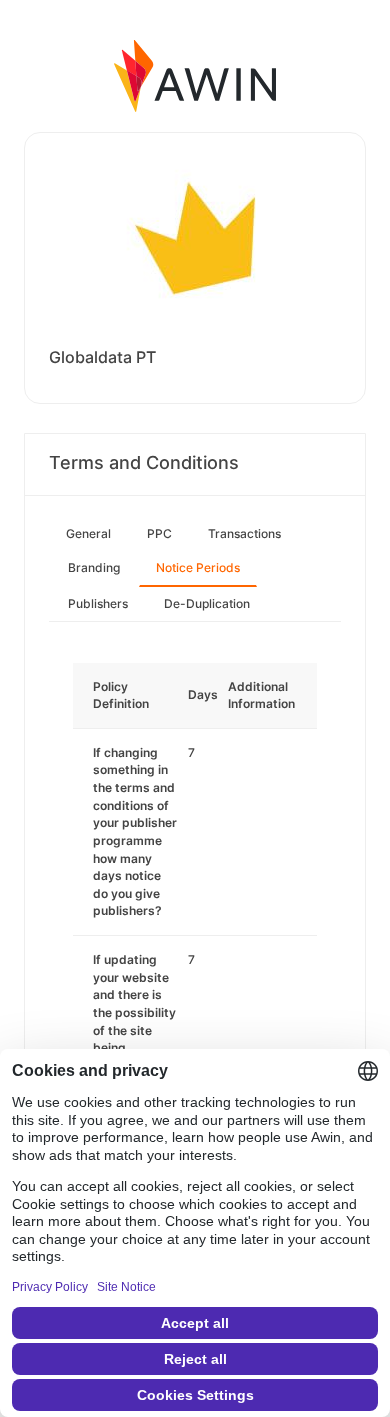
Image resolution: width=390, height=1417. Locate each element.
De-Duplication (207, 603)
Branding (94, 567)
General (88, 533)
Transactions (244, 533)
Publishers (98, 603)
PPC (159, 533)
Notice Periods (198, 567)
